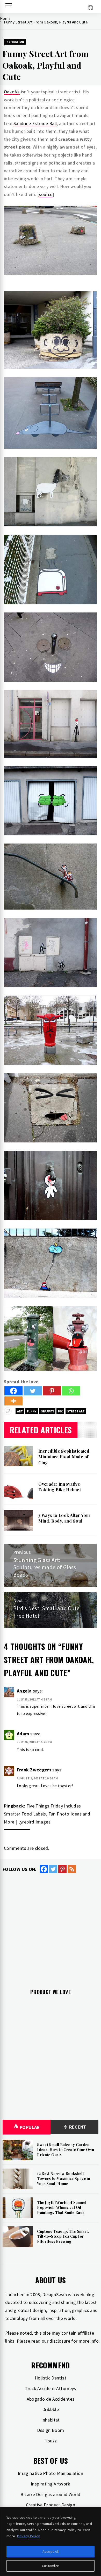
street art (76, 1411)
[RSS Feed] (72, 1869)
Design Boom (51, 2430)
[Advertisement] (51, 1927)
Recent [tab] (77, 2127)
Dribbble (51, 2409)
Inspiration (15, 42)
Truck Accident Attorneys (51, 2388)
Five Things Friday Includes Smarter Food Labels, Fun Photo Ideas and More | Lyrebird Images (47, 1814)
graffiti (47, 1411)
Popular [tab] (30, 2127)
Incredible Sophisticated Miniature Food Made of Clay (64, 1457)
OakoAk (12, 92)
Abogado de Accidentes (51, 2399)
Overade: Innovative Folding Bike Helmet (60, 1487)
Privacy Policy (28, 2536)
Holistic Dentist (51, 2378)
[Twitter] (33, 1391)
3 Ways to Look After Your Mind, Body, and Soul (64, 1518)
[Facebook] (13, 1391)
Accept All (51, 2552)
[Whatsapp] (71, 1391)
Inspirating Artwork (51, 2484)
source (46, 194)
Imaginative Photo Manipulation (51, 2473)
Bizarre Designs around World (50, 2494)
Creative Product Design (51, 2505)
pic (60, 1411)
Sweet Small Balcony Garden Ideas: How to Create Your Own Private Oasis (66, 2150)
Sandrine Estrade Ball (35, 123)
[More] (13, 1401)
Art (20, 1411)
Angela (24, 1691)
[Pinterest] (52, 1391)
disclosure (60, 2341)
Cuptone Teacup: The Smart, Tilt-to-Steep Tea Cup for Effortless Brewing (63, 2236)
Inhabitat (50, 2420)
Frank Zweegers (34, 1770)
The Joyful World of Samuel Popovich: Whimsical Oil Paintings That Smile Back (62, 2207)
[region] (51, 2541)
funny (32, 1411)
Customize (51, 2566)
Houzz (51, 2441)
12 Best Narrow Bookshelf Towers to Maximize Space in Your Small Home (64, 2179)
